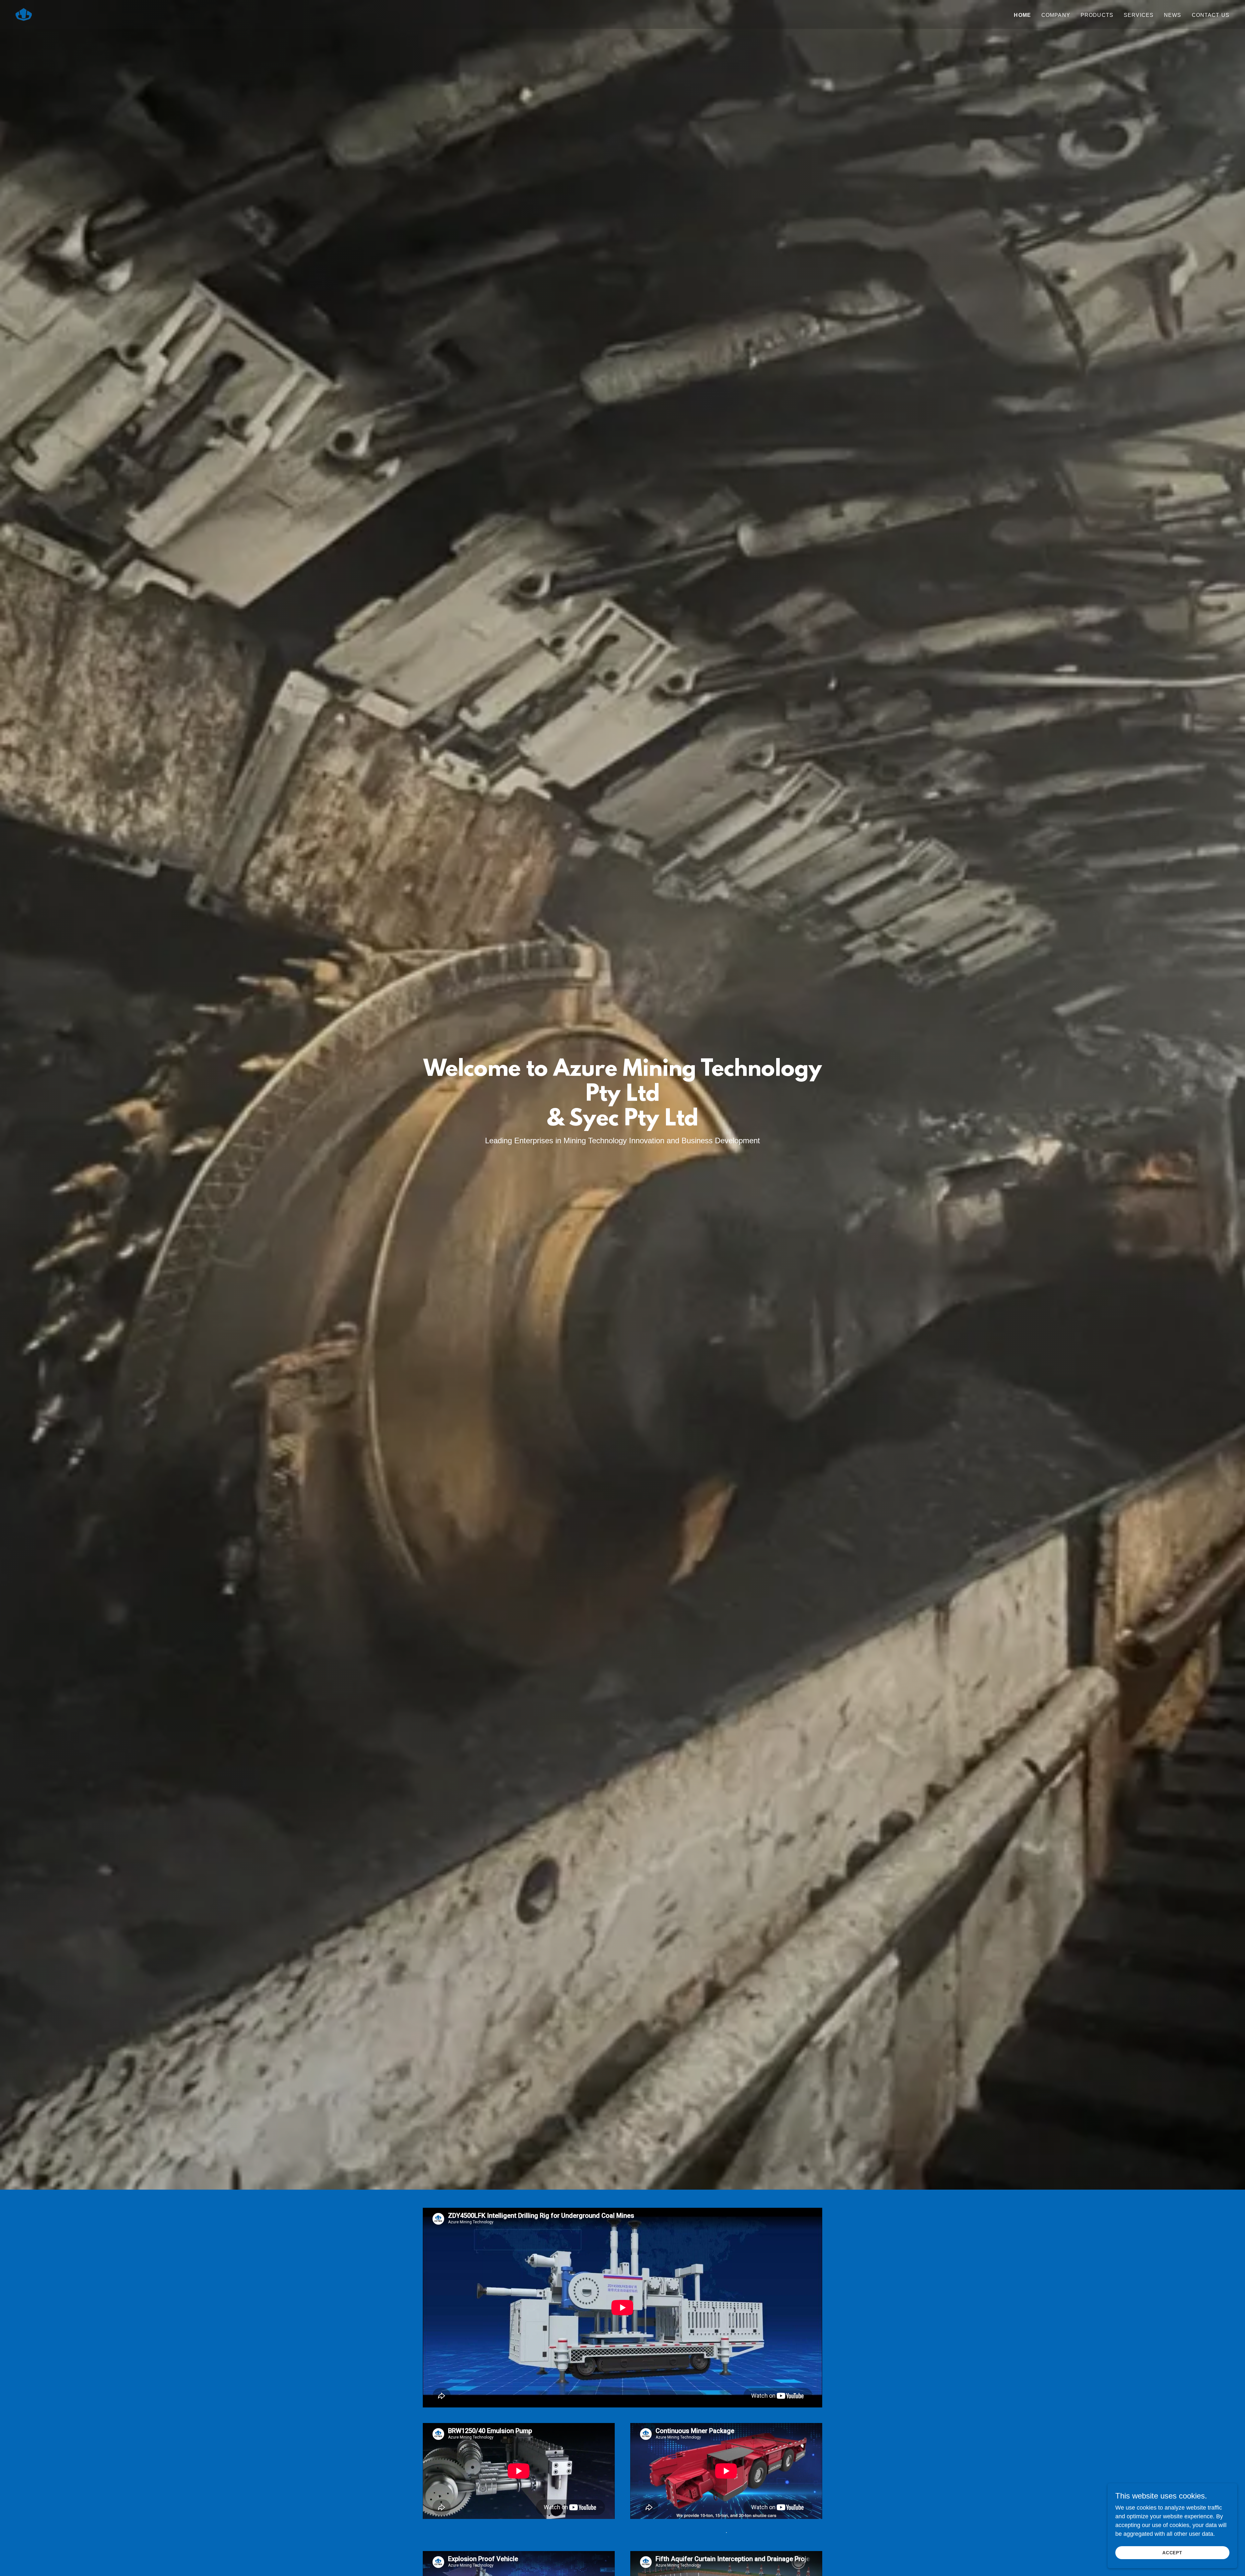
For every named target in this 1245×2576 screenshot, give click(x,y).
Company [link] (1056, 15)
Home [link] (1022, 15)
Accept (1173, 2553)
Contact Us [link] (1211, 15)
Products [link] (1097, 15)
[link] (24, 14)
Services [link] (1139, 15)
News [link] (1173, 15)
